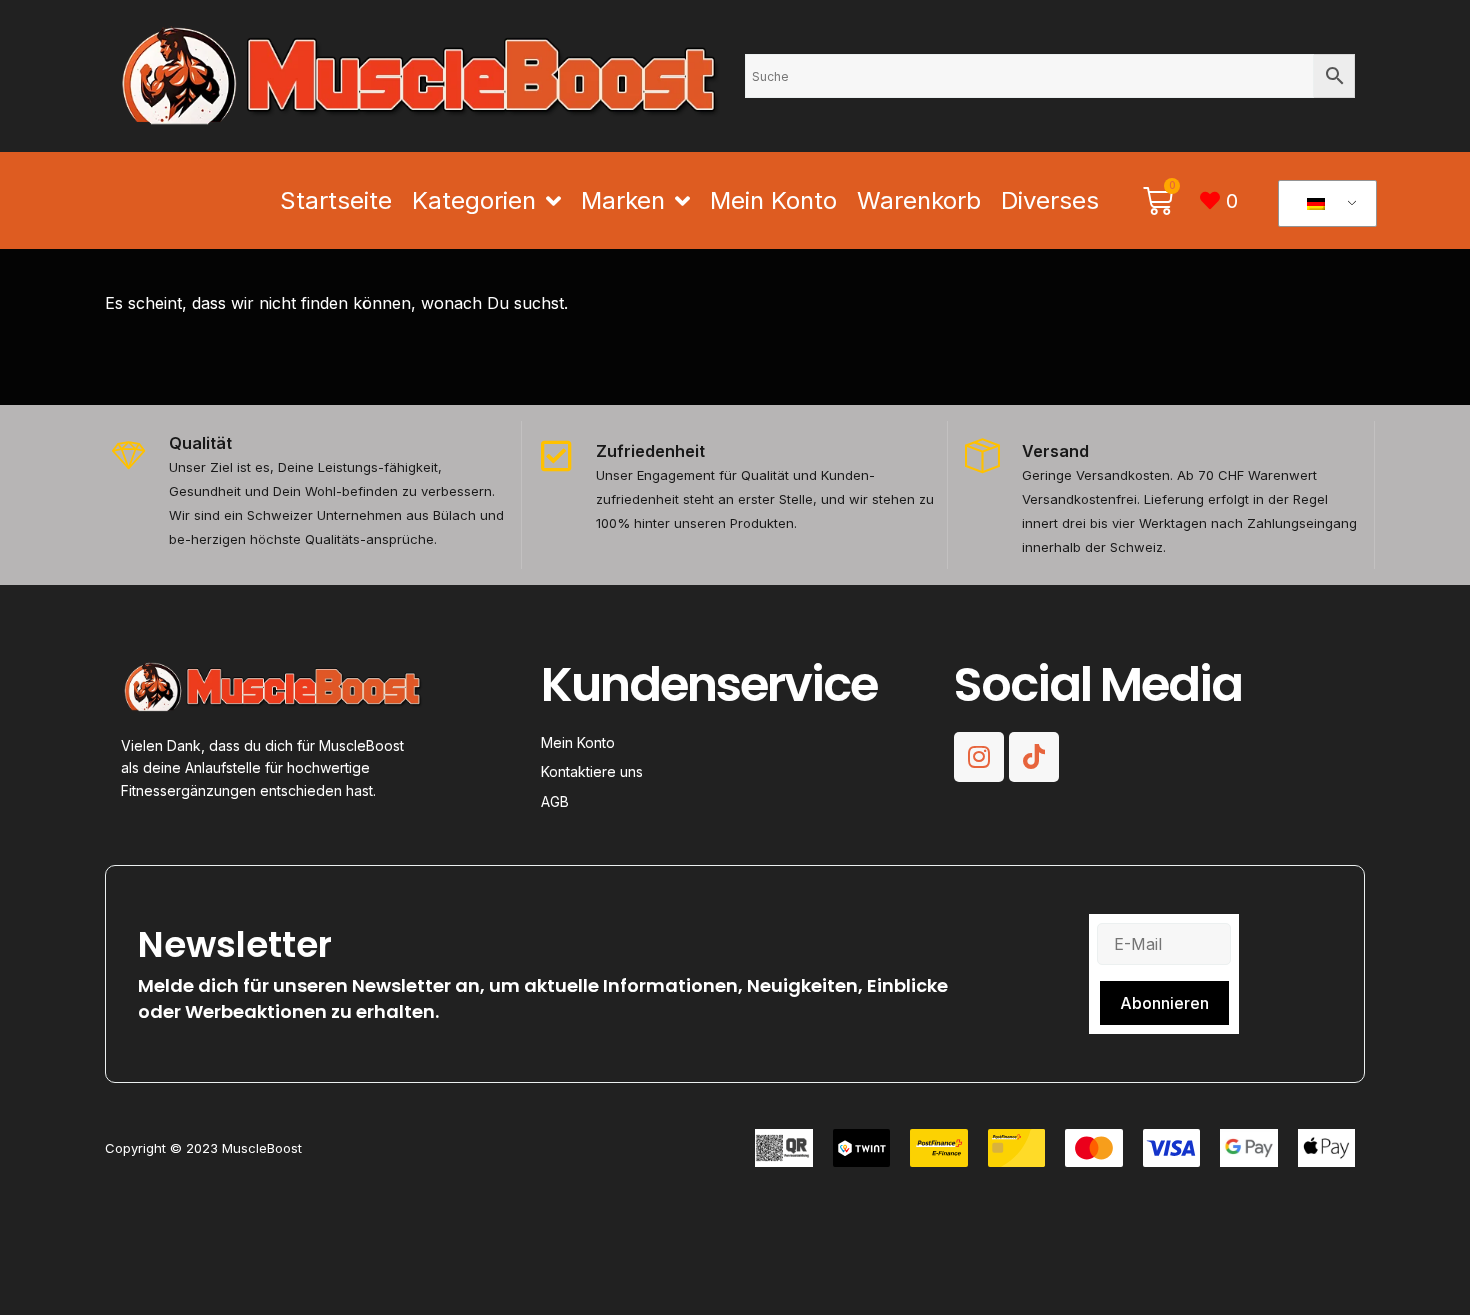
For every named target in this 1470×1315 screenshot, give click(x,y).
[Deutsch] (1324, 204)
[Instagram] (979, 757)
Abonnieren (1164, 1003)
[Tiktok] (1034, 757)
